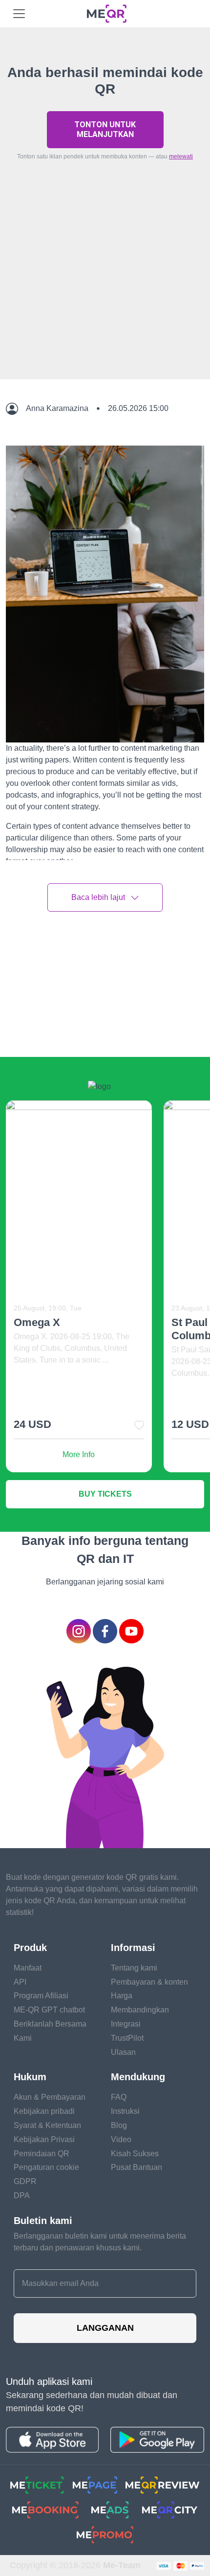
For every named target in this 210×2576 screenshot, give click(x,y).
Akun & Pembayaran (50, 2097)
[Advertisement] (105, 293)
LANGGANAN (105, 2328)
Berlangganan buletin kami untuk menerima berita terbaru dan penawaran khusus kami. (100, 2242)
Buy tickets (105, 1494)
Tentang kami (134, 1968)
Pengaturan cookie (46, 2167)
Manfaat (28, 1968)
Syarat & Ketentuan (47, 2125)
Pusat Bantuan (136, 2167)
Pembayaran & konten (149, 1982)
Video (121, 2139)
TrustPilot (127, 2038)
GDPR (25, 2181)
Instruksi (125, 2111)
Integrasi (126, 2024)
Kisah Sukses (135, 2154)
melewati (181, 156)
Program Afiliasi (41, 1996)
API (20, 1982)
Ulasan (123, 2052)
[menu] (19, 14)
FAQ (119, 2097)
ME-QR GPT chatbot (49, 2010)
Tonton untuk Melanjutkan (105, 129)
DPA (22, 2195)
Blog (119, 2125)
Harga (122, 1996)
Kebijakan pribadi (44, 2111)
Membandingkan (140, 2010)
